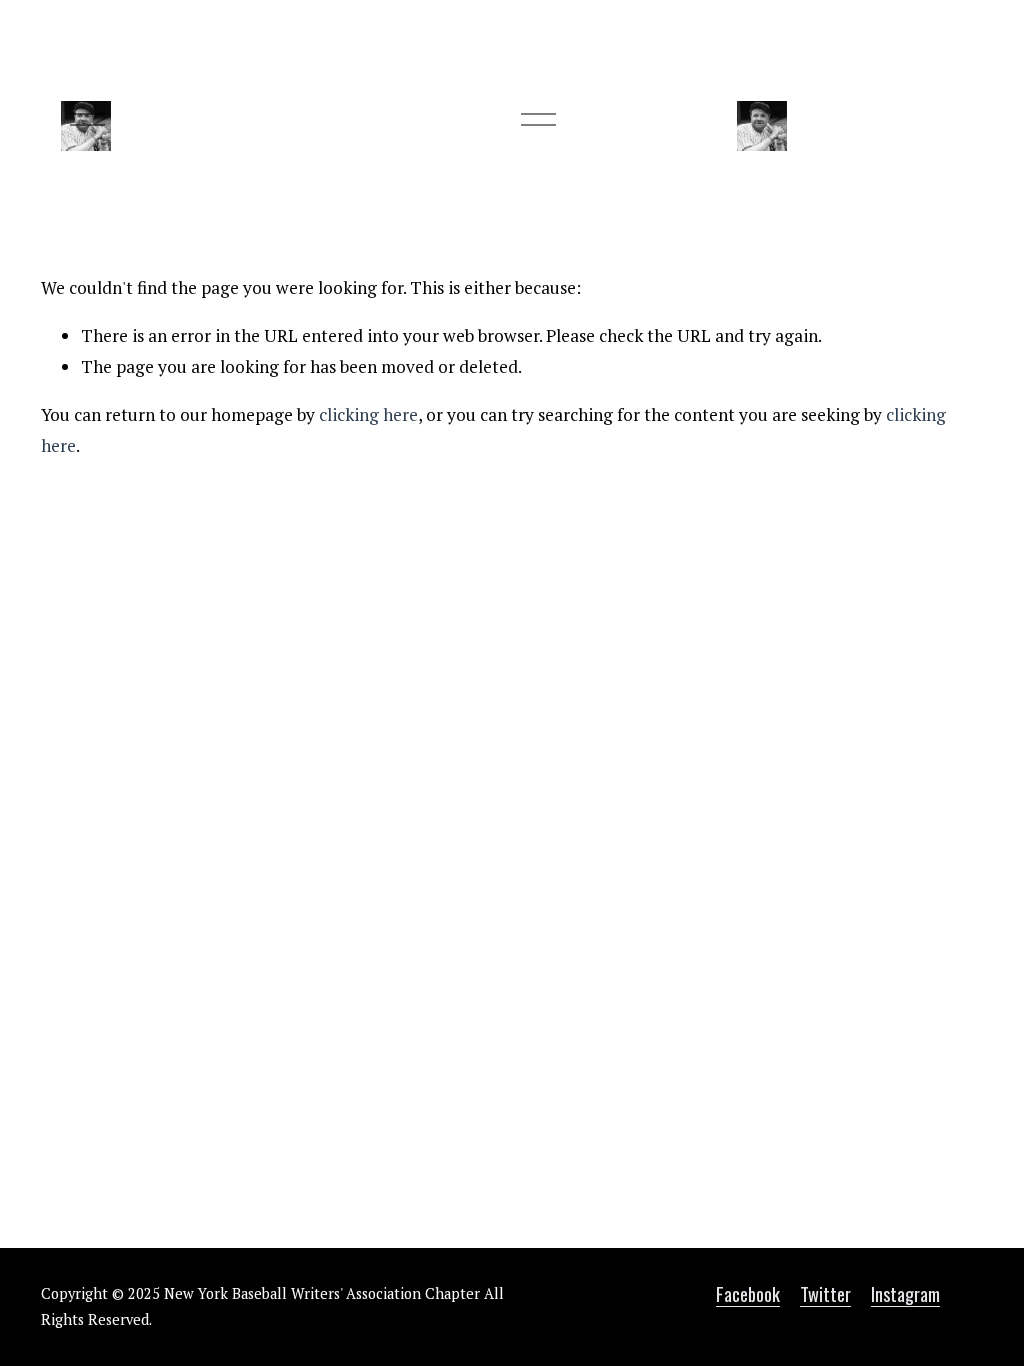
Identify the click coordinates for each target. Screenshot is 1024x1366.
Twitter (825, 1294)
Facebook (748, 1294)
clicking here (368, 414)
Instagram (905, 1294)
